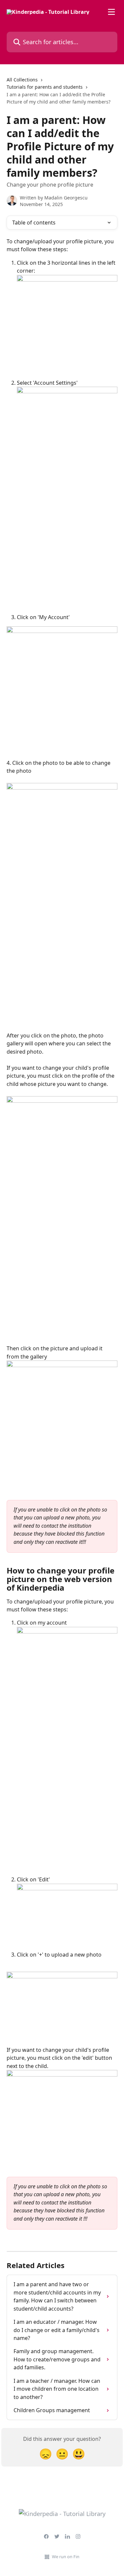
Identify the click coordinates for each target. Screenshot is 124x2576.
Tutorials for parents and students (45, 87)
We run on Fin (66, 2557)
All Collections (22, 80)
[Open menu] (111, 12)
